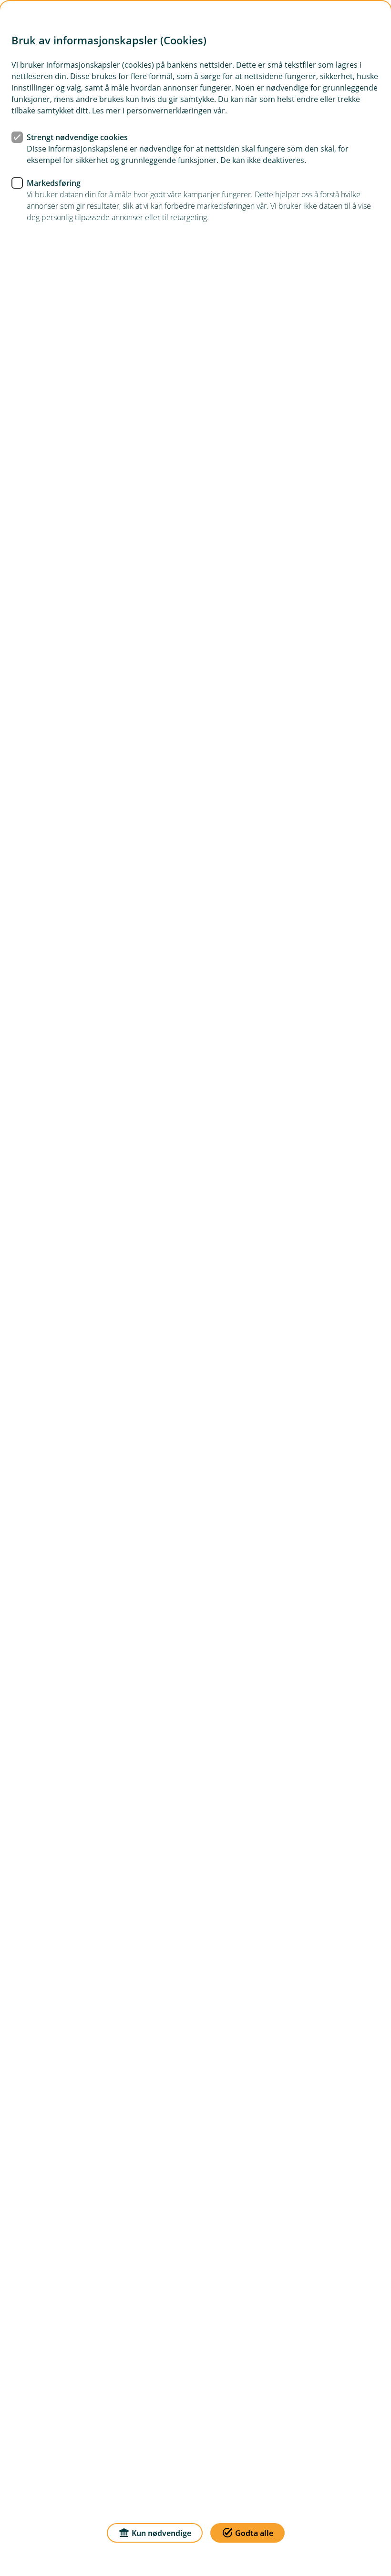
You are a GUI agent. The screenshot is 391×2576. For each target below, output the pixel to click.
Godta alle (254, 2533)
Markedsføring (54, 183)
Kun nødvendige (161, 2533)
